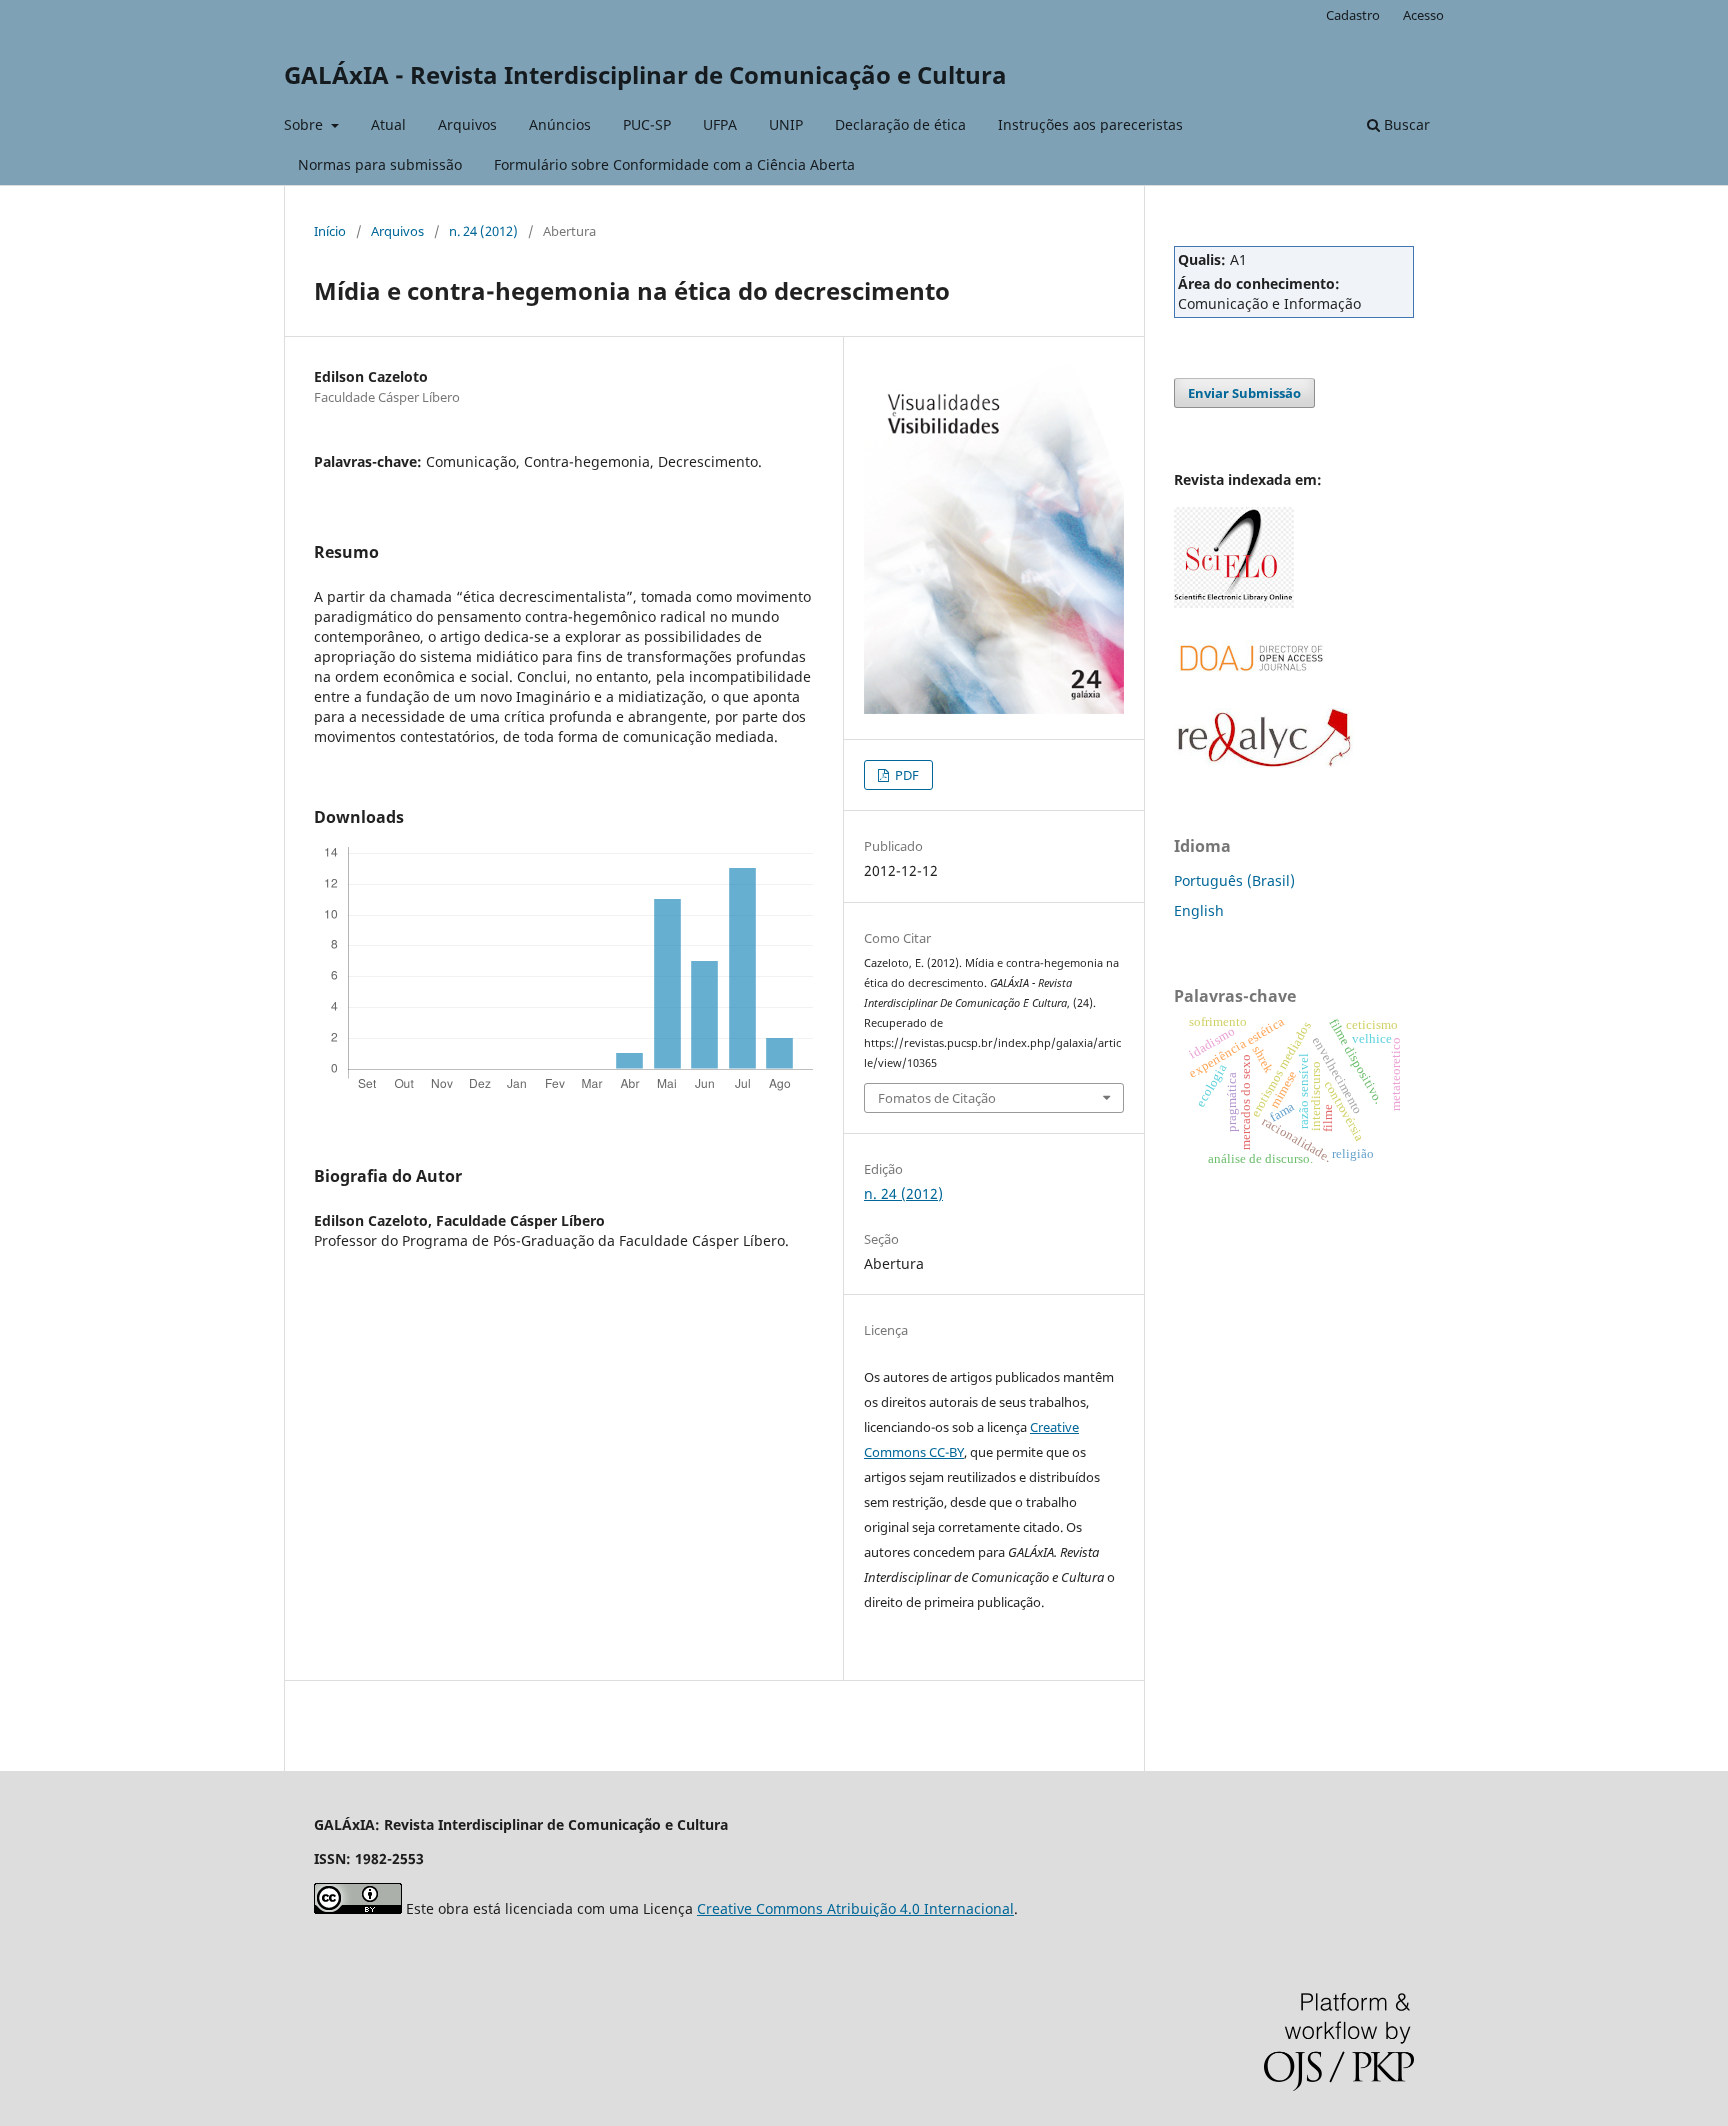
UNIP (786, 124)
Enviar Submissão (1244, 393)
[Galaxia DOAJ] (1249, 694)
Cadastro (1353, 15)
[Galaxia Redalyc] (1264, 762)
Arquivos (467, 124)
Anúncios (560, 124)
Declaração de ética (900, 124)
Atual (388, 124)
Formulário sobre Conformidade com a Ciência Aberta (674, 164)
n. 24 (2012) (483, 231)
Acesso (1423, 15)
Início (330, 231)
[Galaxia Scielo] (1234, 602)
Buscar (1405, 124)
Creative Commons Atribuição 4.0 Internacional (855, 1908)
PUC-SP (647, 124)
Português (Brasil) (1234, 880)
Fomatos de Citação (937, 1098)
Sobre (305, 124)
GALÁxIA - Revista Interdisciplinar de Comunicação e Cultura (645, 74)
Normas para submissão (380, 164)
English (1199, 910)
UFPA (720, 124)
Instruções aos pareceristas (1090, 124)
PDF (905, 775)
